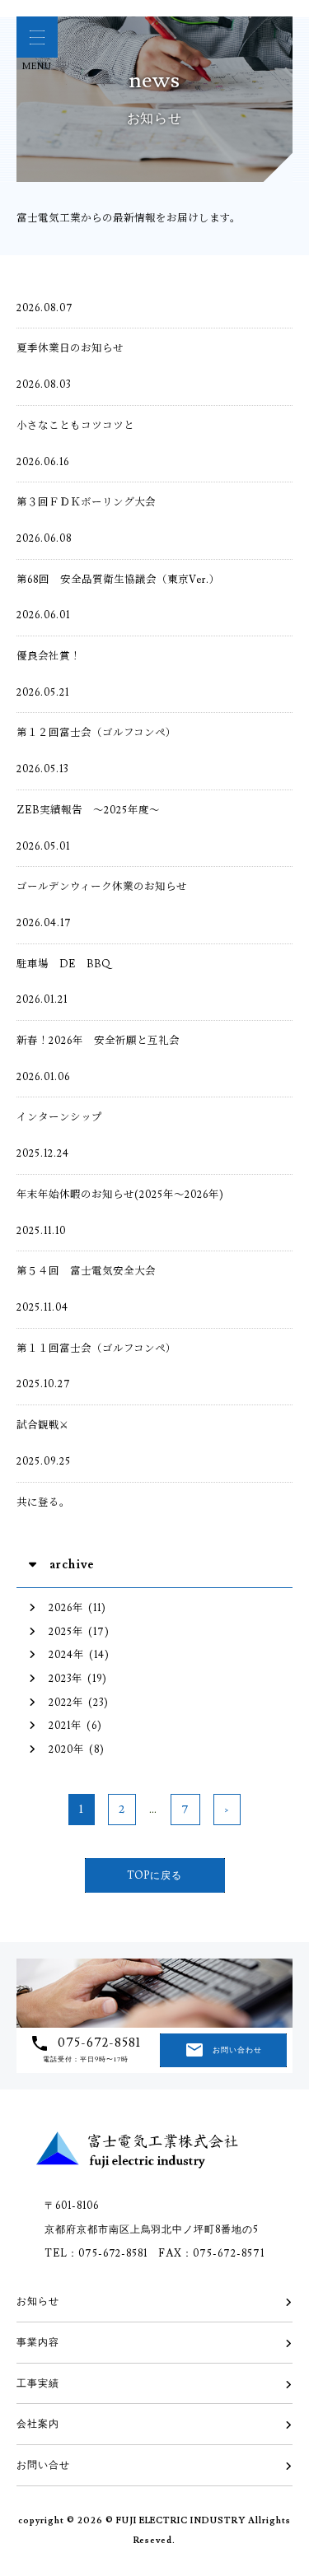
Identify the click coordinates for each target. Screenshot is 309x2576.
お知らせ (38, 2301)
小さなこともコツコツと (75, 426)
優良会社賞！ (49, 656)
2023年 (66, 1679)
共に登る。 (43, 1502)
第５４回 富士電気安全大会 (86, 1271)
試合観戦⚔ (43, 1425)
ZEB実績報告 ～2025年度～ (88, 810)
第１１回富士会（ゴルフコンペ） (96, 1349)
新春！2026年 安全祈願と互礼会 (98, 1041)
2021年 (65, 1726)
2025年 (66, 1632)
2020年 (66, 1749)
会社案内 (38, 2424)
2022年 (66, 1703)
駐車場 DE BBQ (64, 964)
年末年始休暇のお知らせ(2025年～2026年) (120, 1195)
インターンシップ (59, 1117)
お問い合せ (43, 2465)
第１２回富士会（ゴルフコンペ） (96, 733)
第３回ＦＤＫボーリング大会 (86, 502)
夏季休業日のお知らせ (70, 348)
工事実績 (38, 2383)
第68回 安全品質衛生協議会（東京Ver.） (118, 580)
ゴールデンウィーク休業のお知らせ (102, 887)
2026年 (66, 1608)
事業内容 (38, 2342)
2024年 (66, 1655)
